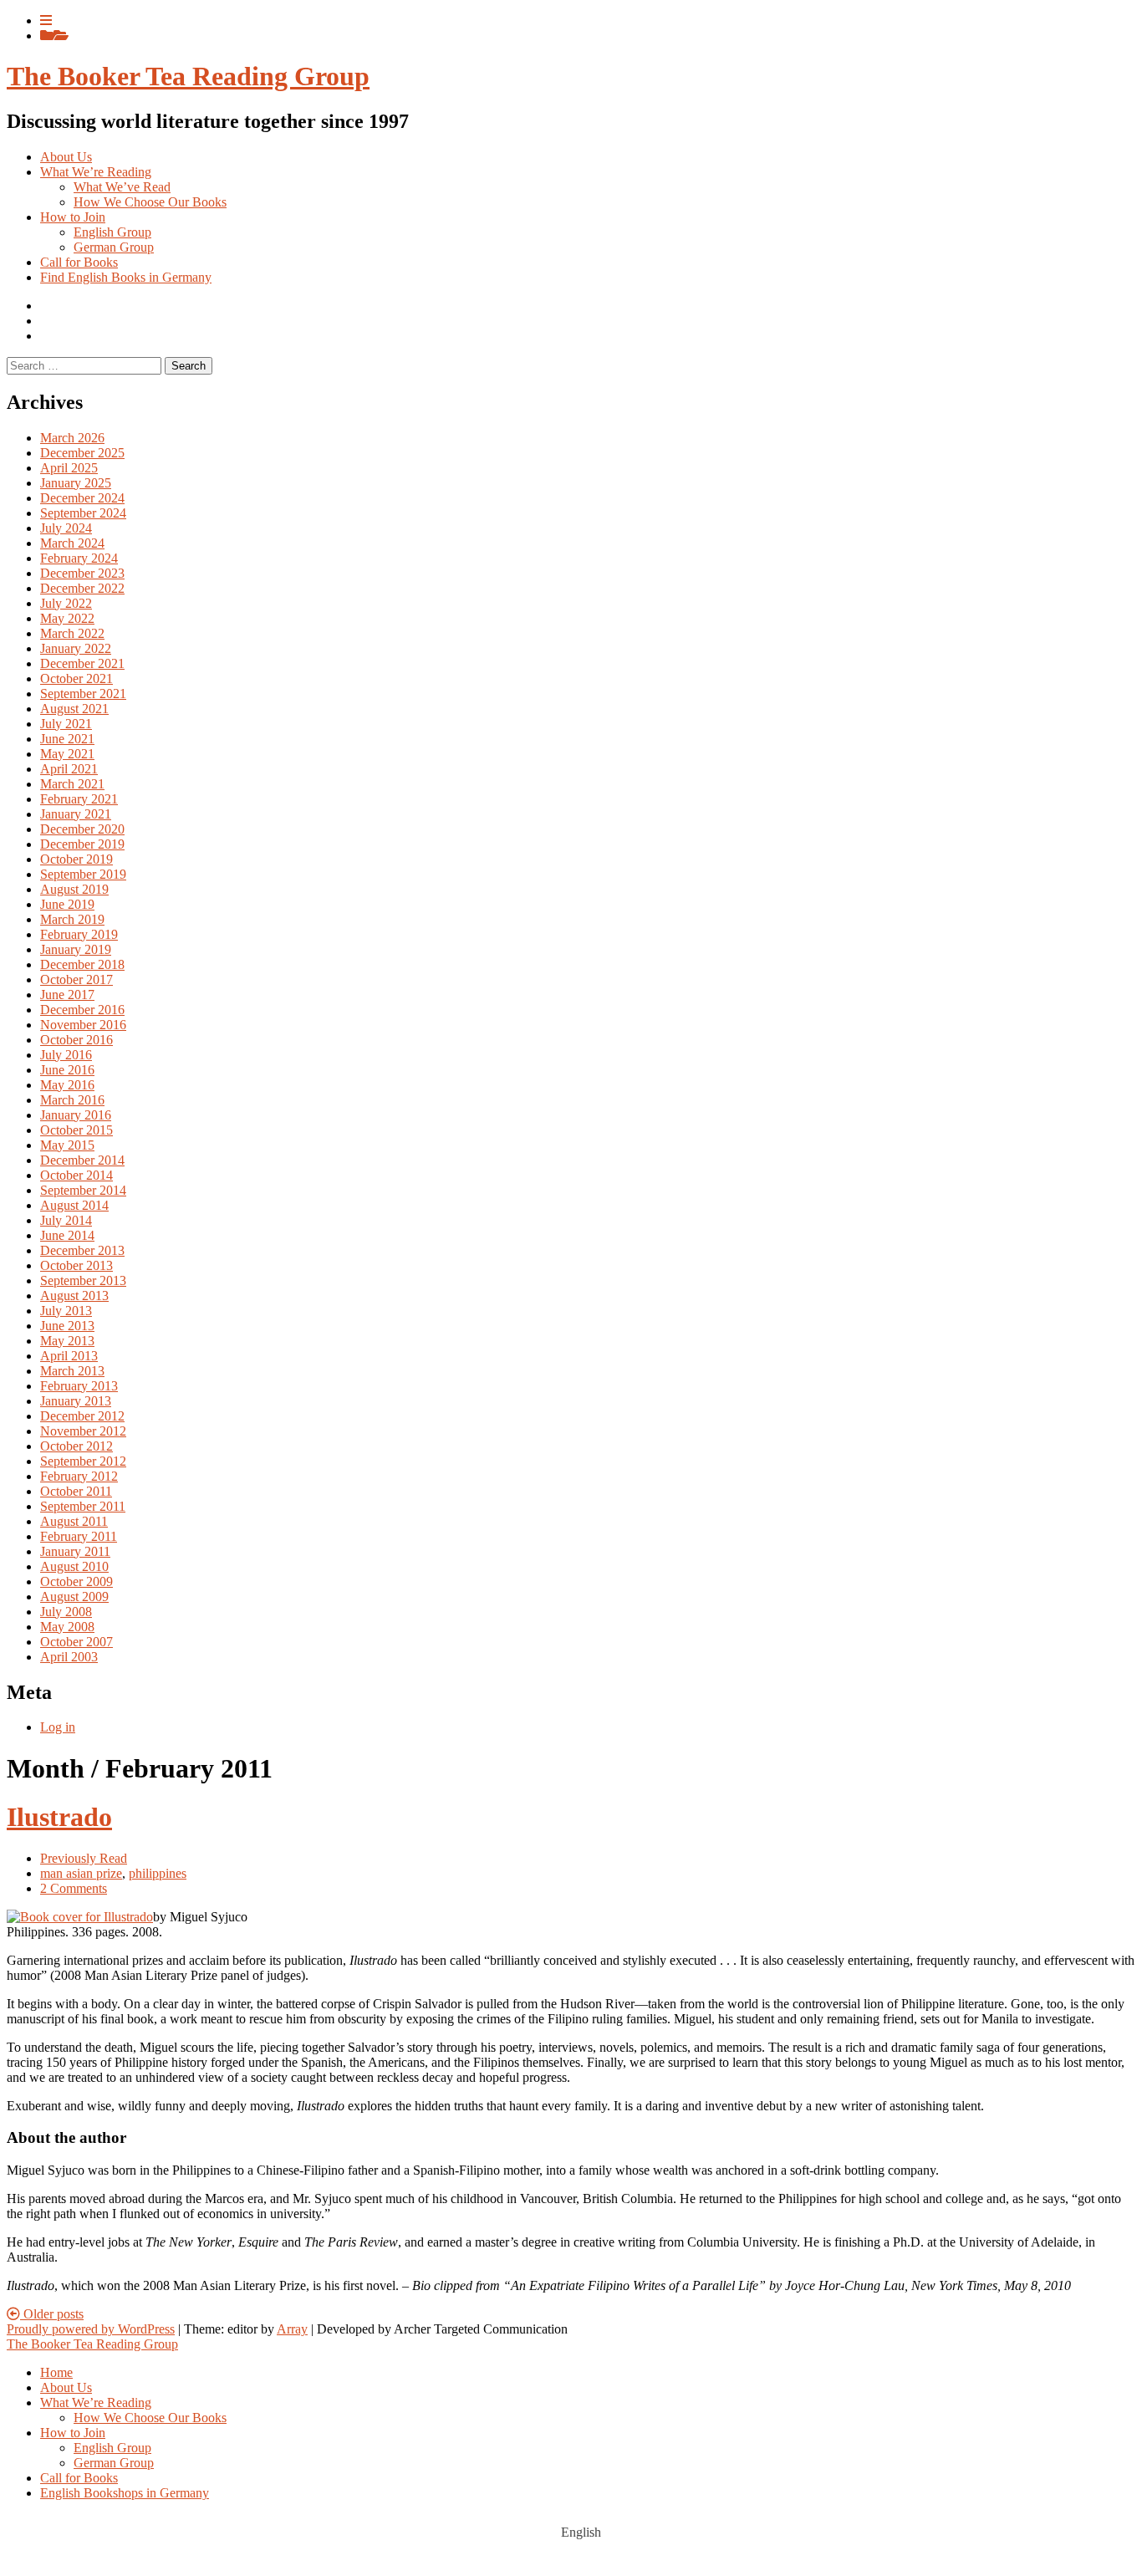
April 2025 (69, 468)
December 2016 (82, 1010)
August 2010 (74, 1566)
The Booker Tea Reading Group (188, 76)
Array (292, 2329)
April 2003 (69, 1657)
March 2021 (72, 784)
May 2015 (67, 1145)
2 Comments (74, 1888)
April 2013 (69, 1356)
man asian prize (81, 1873)
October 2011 (76, 1491)
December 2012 (82, 1416)
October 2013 (76, 1265)
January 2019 (76, 949)
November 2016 (83, 1025)
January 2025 (76, 483)
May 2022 (67, 618)
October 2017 (76, 979)
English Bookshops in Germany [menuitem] (125, 2493)
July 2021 (66, 724)
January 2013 (76, 1401)
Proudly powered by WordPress (91, 2329)
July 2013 (66, 1311)
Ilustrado (59, 1817)
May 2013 (67, 1341)
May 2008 (67, 1627)
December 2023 (82, 573)
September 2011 (83, 1506)
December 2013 (82, 1250)
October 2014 (76, 1175)
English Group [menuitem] (112, 2448)
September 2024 (83, 513)
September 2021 (83, 694)
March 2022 (72, 633)
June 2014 (67, 1235)
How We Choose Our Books (150, 202)
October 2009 (76, 1581)
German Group (114, 247)
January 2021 (76, 814)
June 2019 (67, 904)
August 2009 (74, 1597)
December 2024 (82, 498)
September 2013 (83, 1280)
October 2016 (76, 1040)
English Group (112, 232)
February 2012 (79, 1476)
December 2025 (82, 453)
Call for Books (79, 262)
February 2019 (79, 934)
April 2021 (69, 769)
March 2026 (72, 438)
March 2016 (72, 1100)
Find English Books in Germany (126, 277)
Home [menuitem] (56, 2372)
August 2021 (74, 709)
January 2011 (75, 1551)
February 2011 (79, 1536)
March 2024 (72, 543)
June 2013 (67, 1326)
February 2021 (79, 799)
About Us (66, 157)
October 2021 (76, 678)
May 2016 (67, 1085)
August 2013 (74, 1296)
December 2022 (82, 588)
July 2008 (66, 1612)
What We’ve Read (122, 187)
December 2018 (82, 964)
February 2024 (79, 558)
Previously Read (84, 1858)
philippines (158, 1873)
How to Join (73, 217)
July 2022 (66, 603)
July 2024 (66, 528)
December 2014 (82, 1160)
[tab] (46, 20)
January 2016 (76, 1115)
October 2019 (76, 859)
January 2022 (76, 648)
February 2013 (79, 1386)
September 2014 (83, 1190)
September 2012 (83, 1461)
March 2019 (72, 919)
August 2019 (74, 889)
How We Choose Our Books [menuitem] (150, 2418)
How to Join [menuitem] (73, 2433)
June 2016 (67, 1070)
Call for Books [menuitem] (79, 2478)
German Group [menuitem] (114, 2463)
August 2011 (74, 1521)
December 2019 (82, 844)
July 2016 (66, 1055)
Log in (58, 1727)
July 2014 (66, 1220)
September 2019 (83, 874)
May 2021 (67, 754)
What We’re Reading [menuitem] (96, 2403)
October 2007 (76, 1642)
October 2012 (76, 1446)
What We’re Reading (96, 172)
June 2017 (67, 995)
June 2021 (67, 739)
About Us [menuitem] (66, 2387)
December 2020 (82, 829)
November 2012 (83, 1431)
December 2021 (82, 663)
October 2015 (76, 1130)
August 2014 (74, 1205)
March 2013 (72, 1371)
